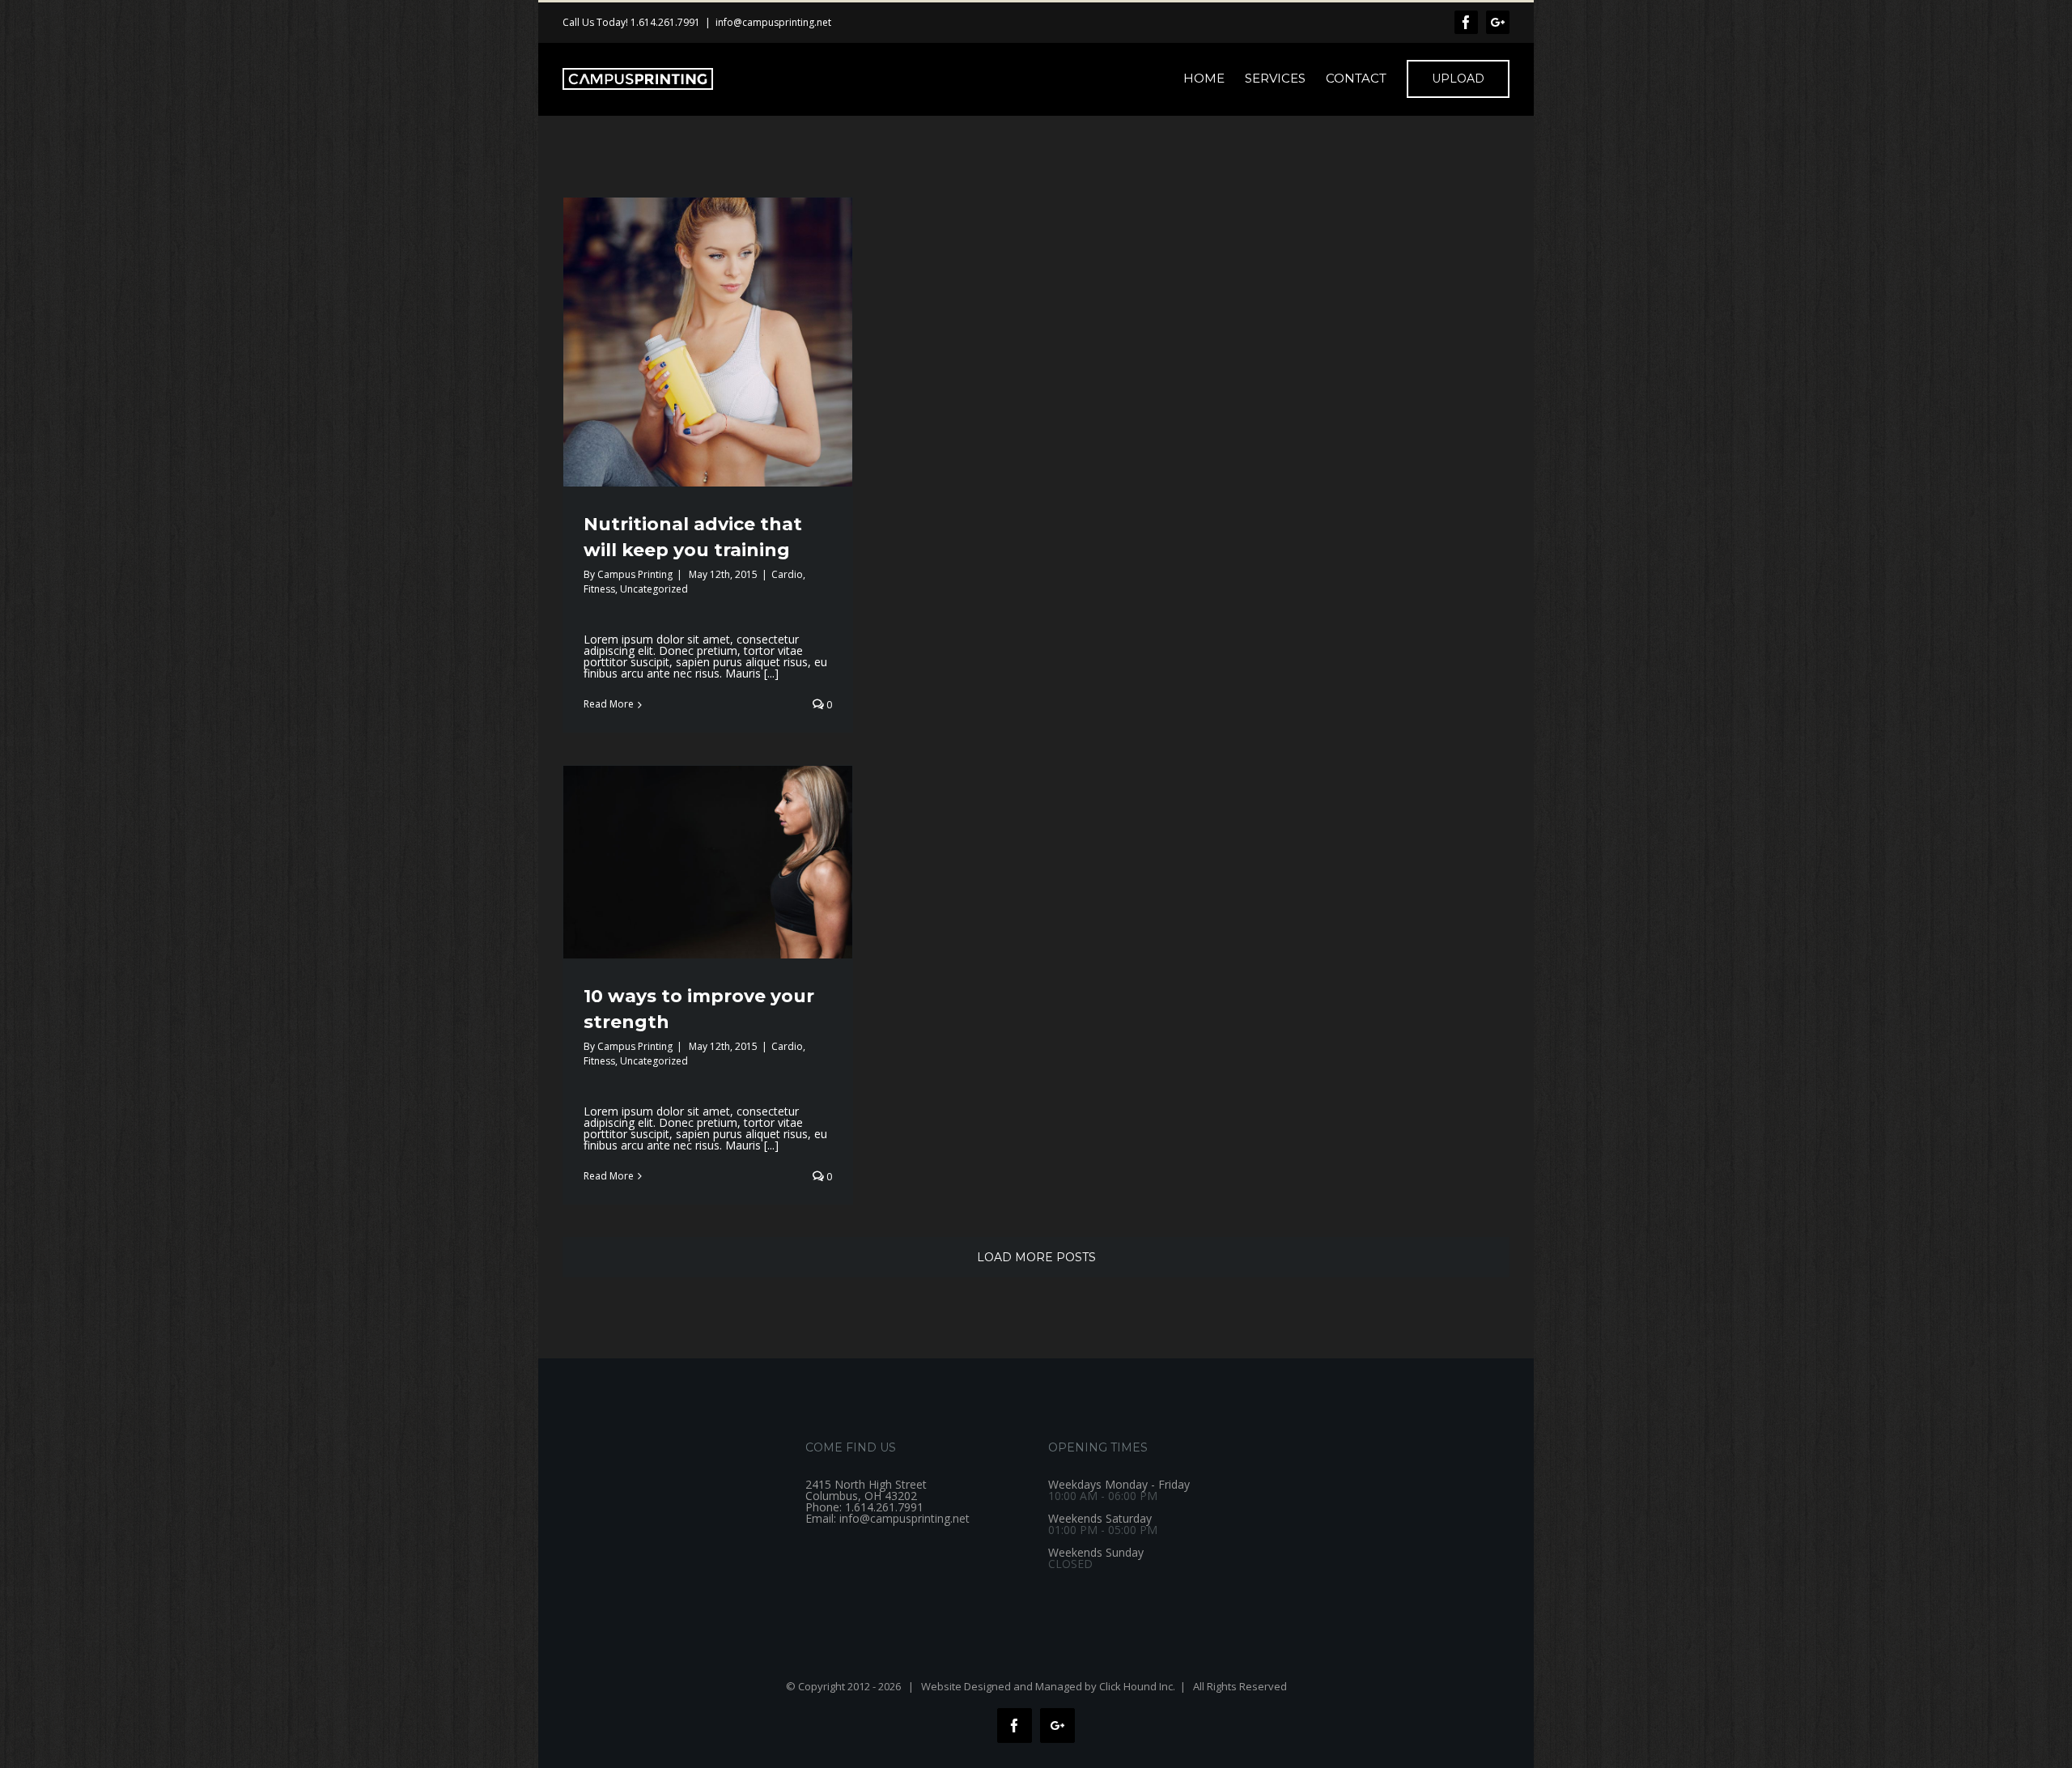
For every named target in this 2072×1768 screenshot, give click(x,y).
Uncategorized (654, 589)
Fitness (599, 589)
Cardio (787, 574)
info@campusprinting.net (773, 22)
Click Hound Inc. (1137, 1686)
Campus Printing (635, 574)
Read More (609, 704)
